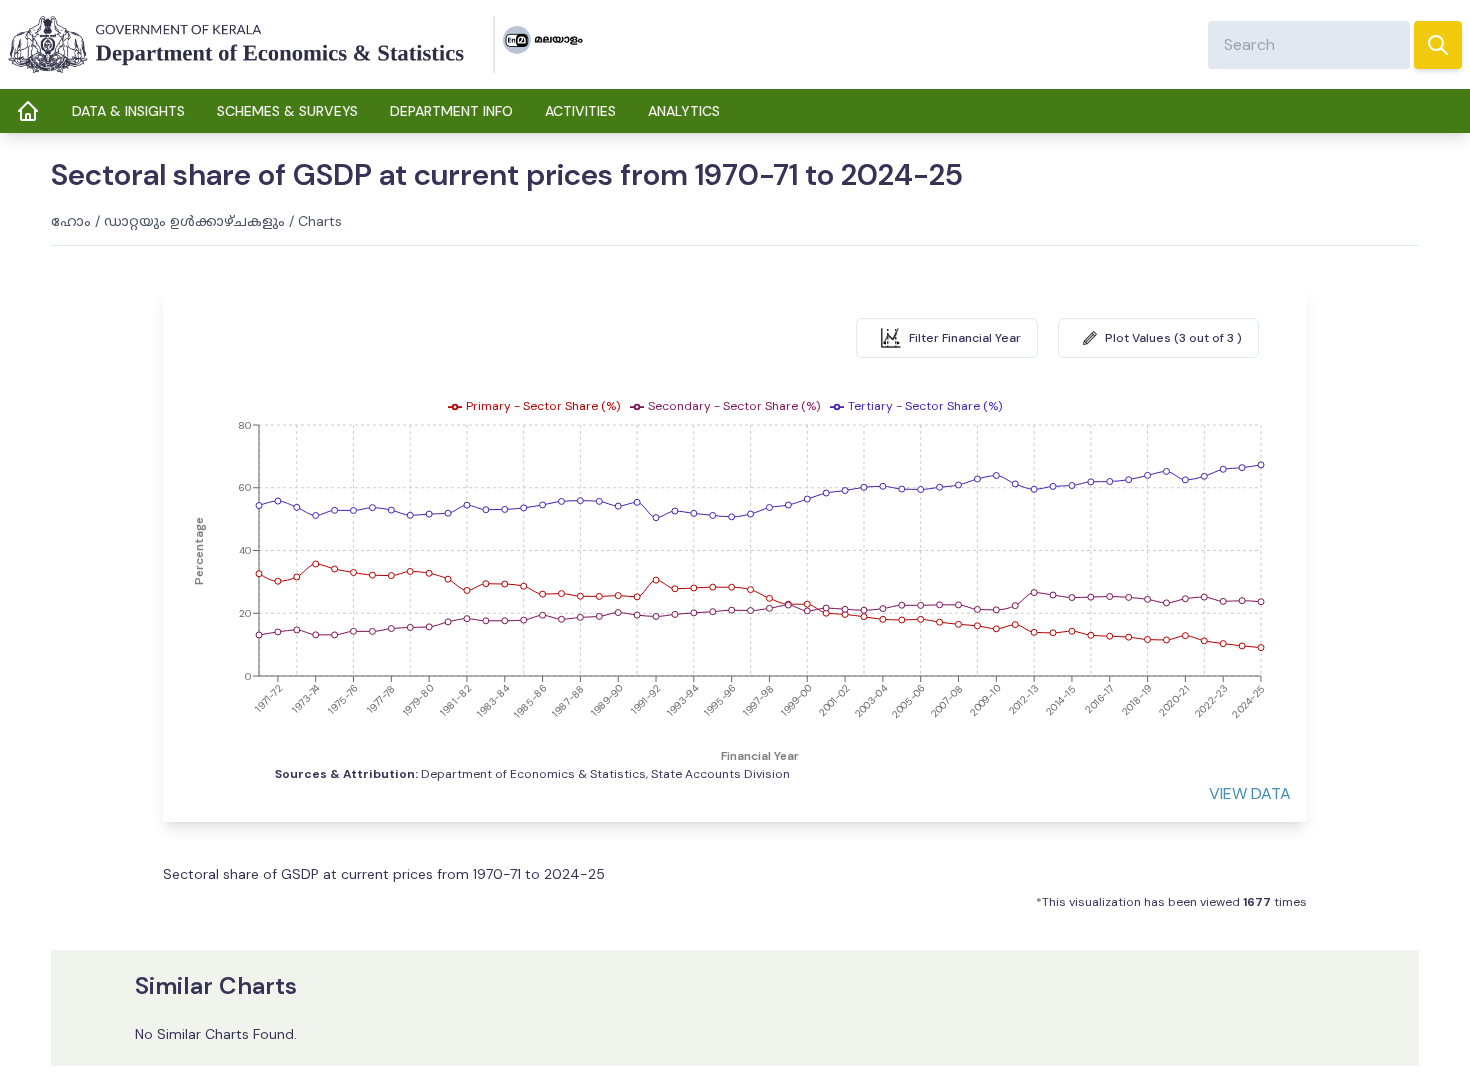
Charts (320, 221)
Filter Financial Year (965, 338)
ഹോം (71, 221)
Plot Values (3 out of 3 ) (1173, 338)
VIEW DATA (1250, 793)
